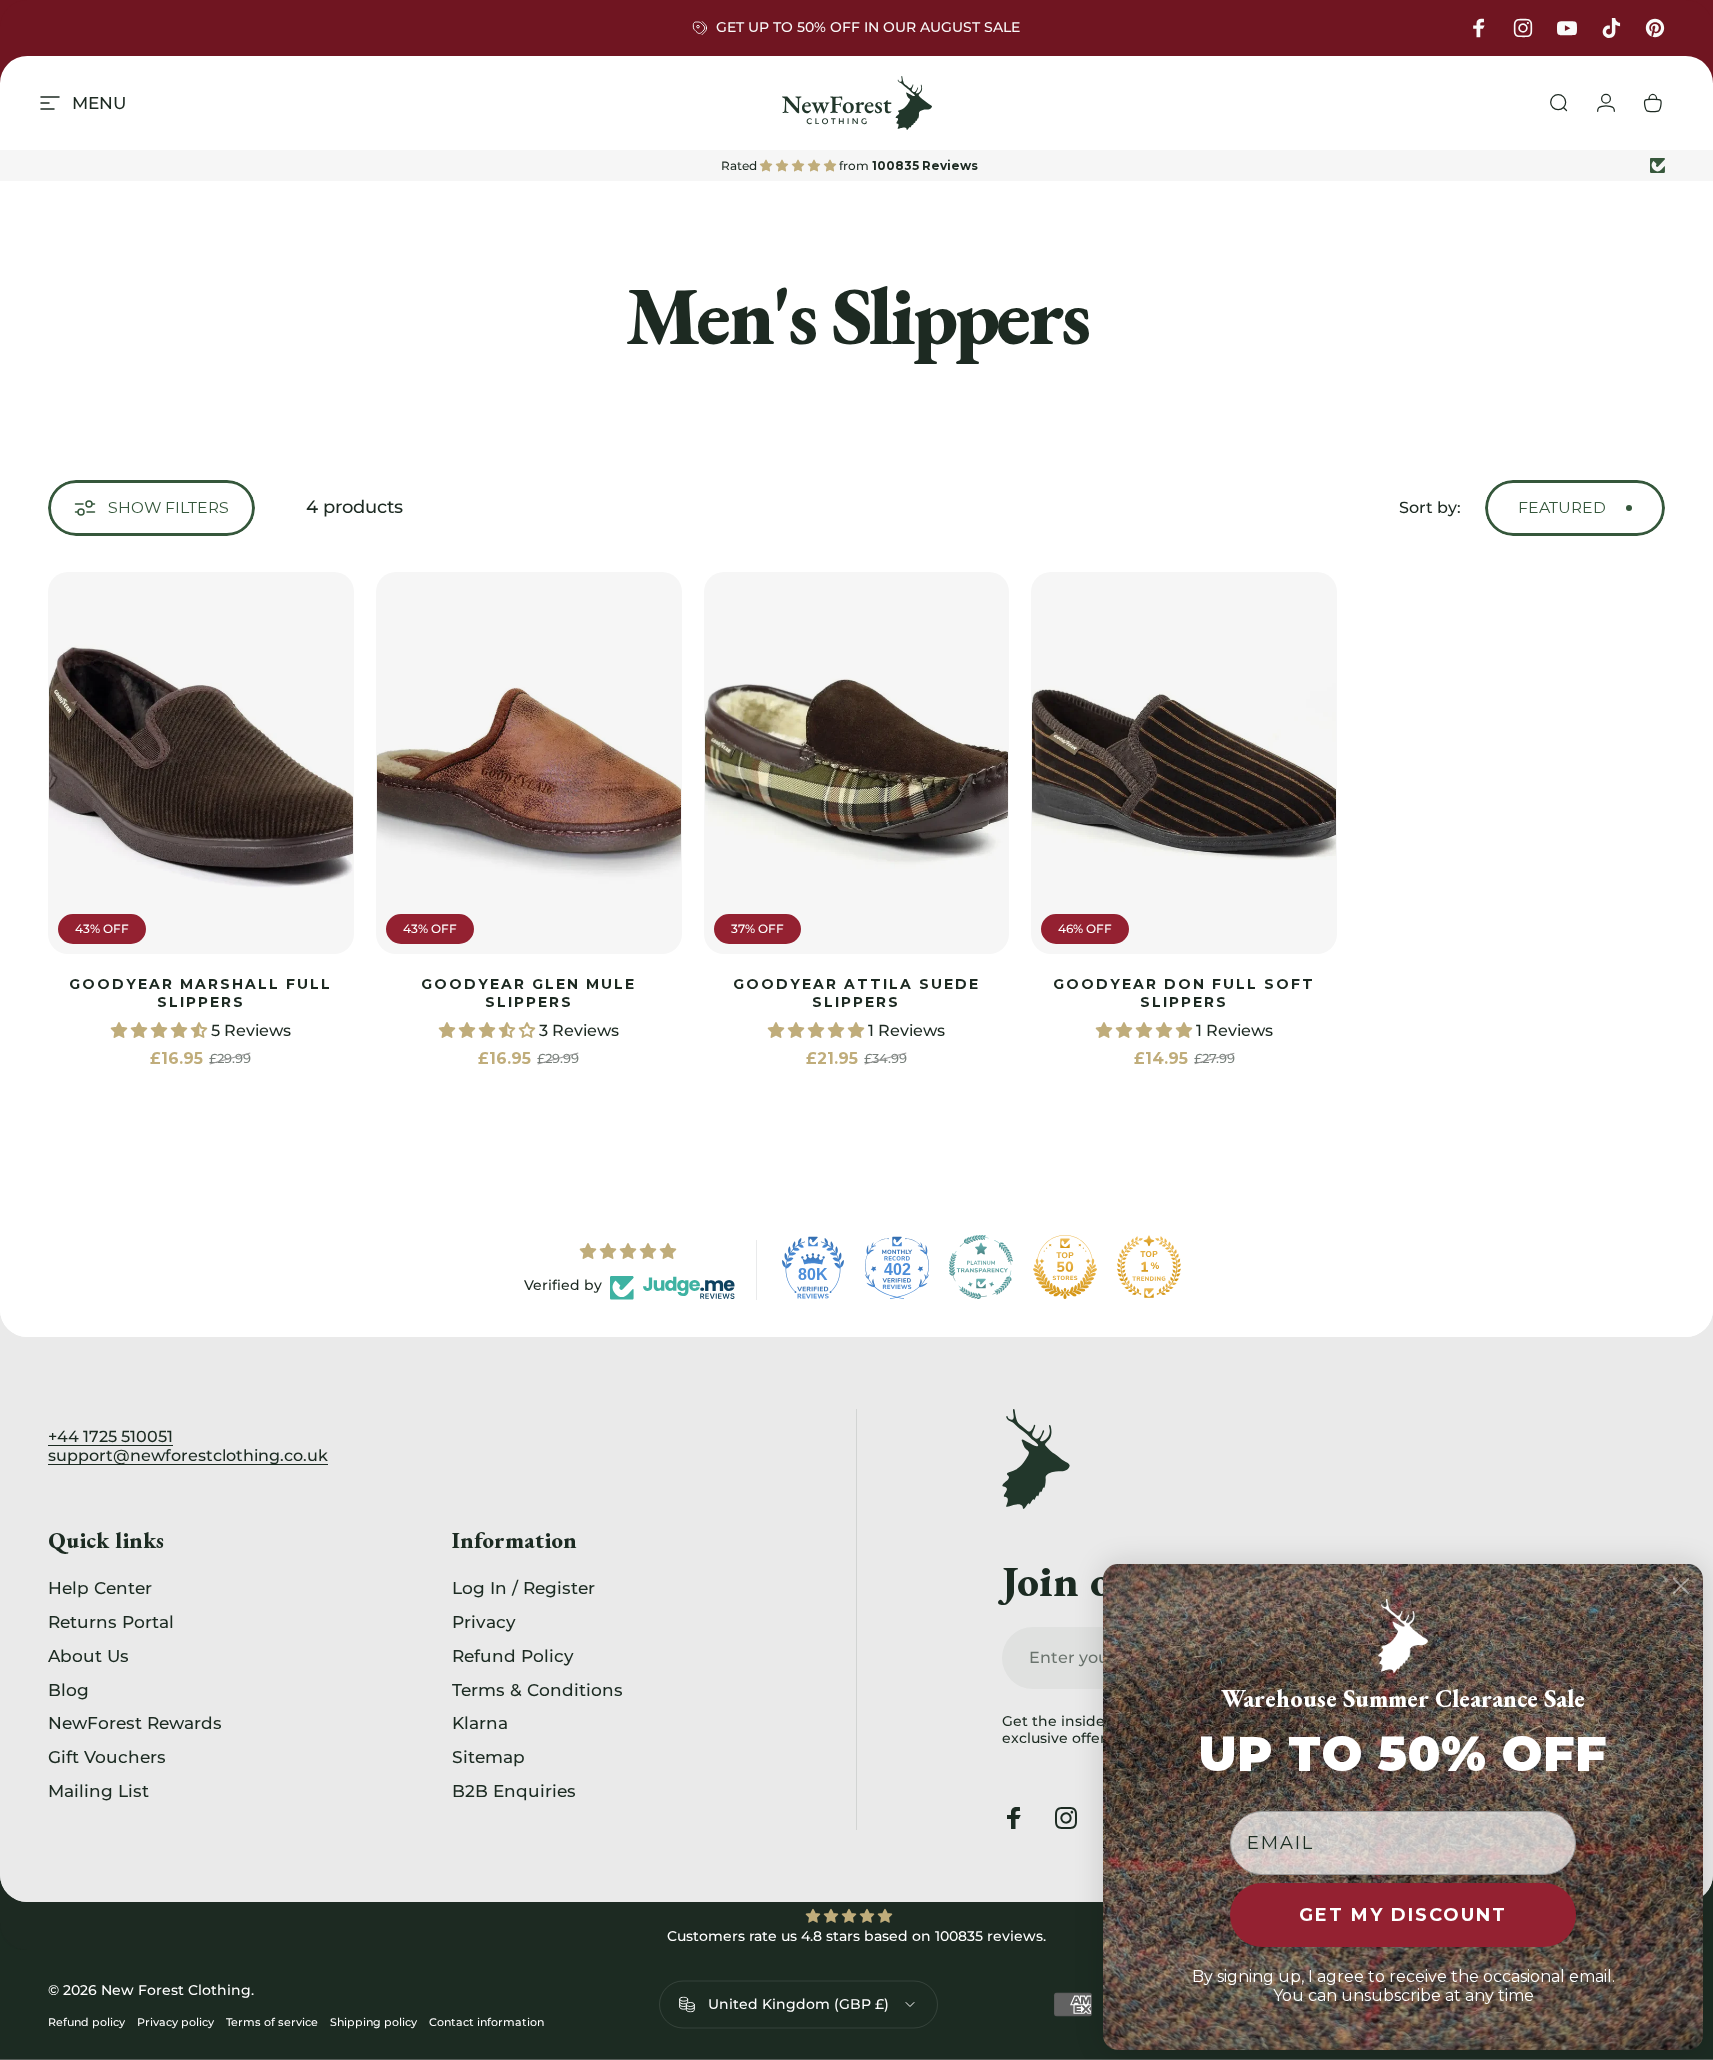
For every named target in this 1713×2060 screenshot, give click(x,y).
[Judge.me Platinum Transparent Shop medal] (981, 1267)
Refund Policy (513, 1655)
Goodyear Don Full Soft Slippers (1184, 993)
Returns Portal (111, 1621)
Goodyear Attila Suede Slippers (856, 993)
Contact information (486, 2022)
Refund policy (86, 2022)
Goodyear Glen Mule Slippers (528, 993)
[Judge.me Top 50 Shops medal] (1065, 1267)
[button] (161, 1030)
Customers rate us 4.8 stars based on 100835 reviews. (856, 1936)
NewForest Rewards (135, 1723)
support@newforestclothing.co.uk (188, 1455)
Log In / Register (523, 1587)
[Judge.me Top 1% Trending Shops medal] (1149, 1267)
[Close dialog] (1681, 1586)
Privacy (484, 1621)
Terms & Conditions (537, 1689)
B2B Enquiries (514, 1790)
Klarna (480, 1723)
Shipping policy (373, 2022)
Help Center (100, 1587)
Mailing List (98, 1790)
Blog (68, 1689)
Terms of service (272, 2022)
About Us (88, 1655)
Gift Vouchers (107, 1756)
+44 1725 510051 (110, 1436)
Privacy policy (175, 2022)
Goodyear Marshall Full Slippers (200, 993)
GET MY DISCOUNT (1403, 1915)
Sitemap (488, 1756)
